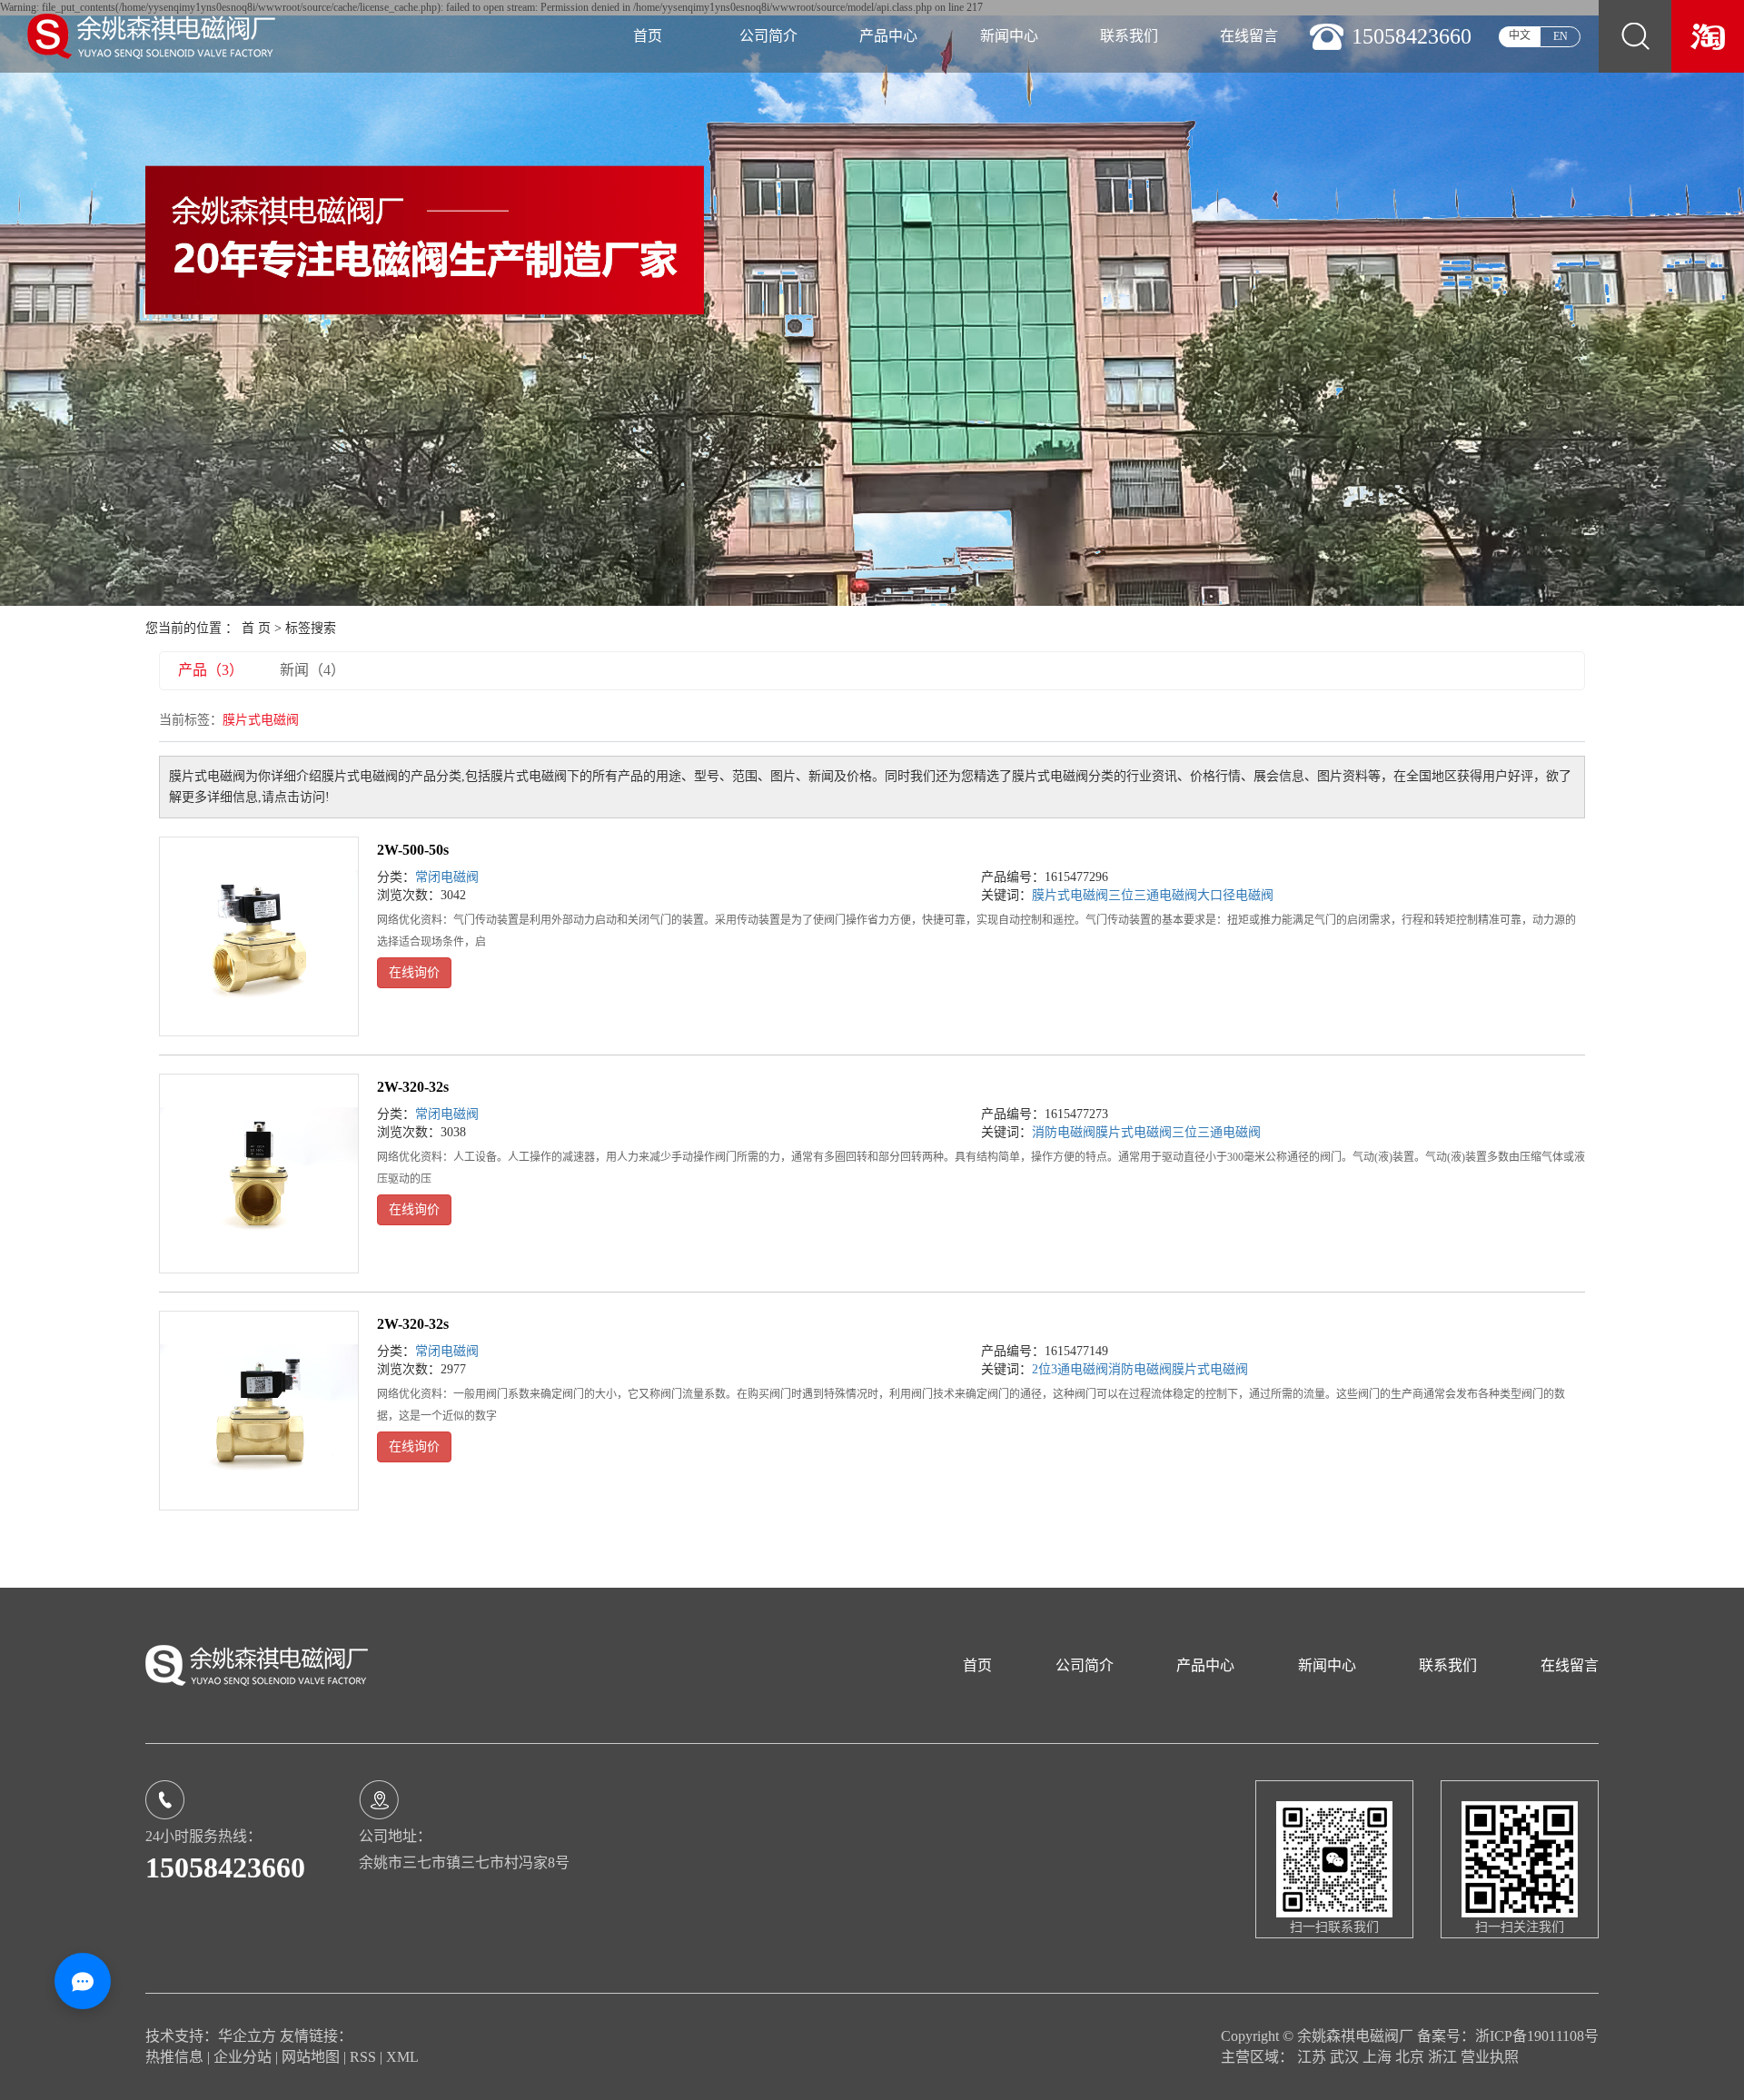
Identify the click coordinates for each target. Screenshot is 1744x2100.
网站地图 (312, 2057)
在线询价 (414, 972)
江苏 (1313, 2057)
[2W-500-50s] (259, 936)
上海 (1379, 2057)
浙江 (1444, 2057)
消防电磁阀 (1064, 1132)
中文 (1520, 35)
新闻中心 (1009, 36)
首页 (648, 36)
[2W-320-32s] (259, 1174)
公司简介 (768, 36)
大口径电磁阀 (1235, 895)
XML (402, 2057)
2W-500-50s (413, 850)
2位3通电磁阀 (1070, 1369)
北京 (1412, 2057)
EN (1561, 36)
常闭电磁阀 (447, 877)
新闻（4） (312, 670)
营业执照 (1490, 2057)
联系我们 (1129, 36)
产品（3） (211, 670)
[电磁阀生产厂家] (1708, 35)
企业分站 (243, 2057)
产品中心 (888, 36)
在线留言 (1249, 36)
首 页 (256, 628)
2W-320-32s (413, 1087)
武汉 (1346, 2057)
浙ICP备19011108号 (1537, 2036)
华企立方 (247, 2036)
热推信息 (174, 2057)
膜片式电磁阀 (1070, 895)
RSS (363, 2057)
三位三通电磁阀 (1153, 895)
